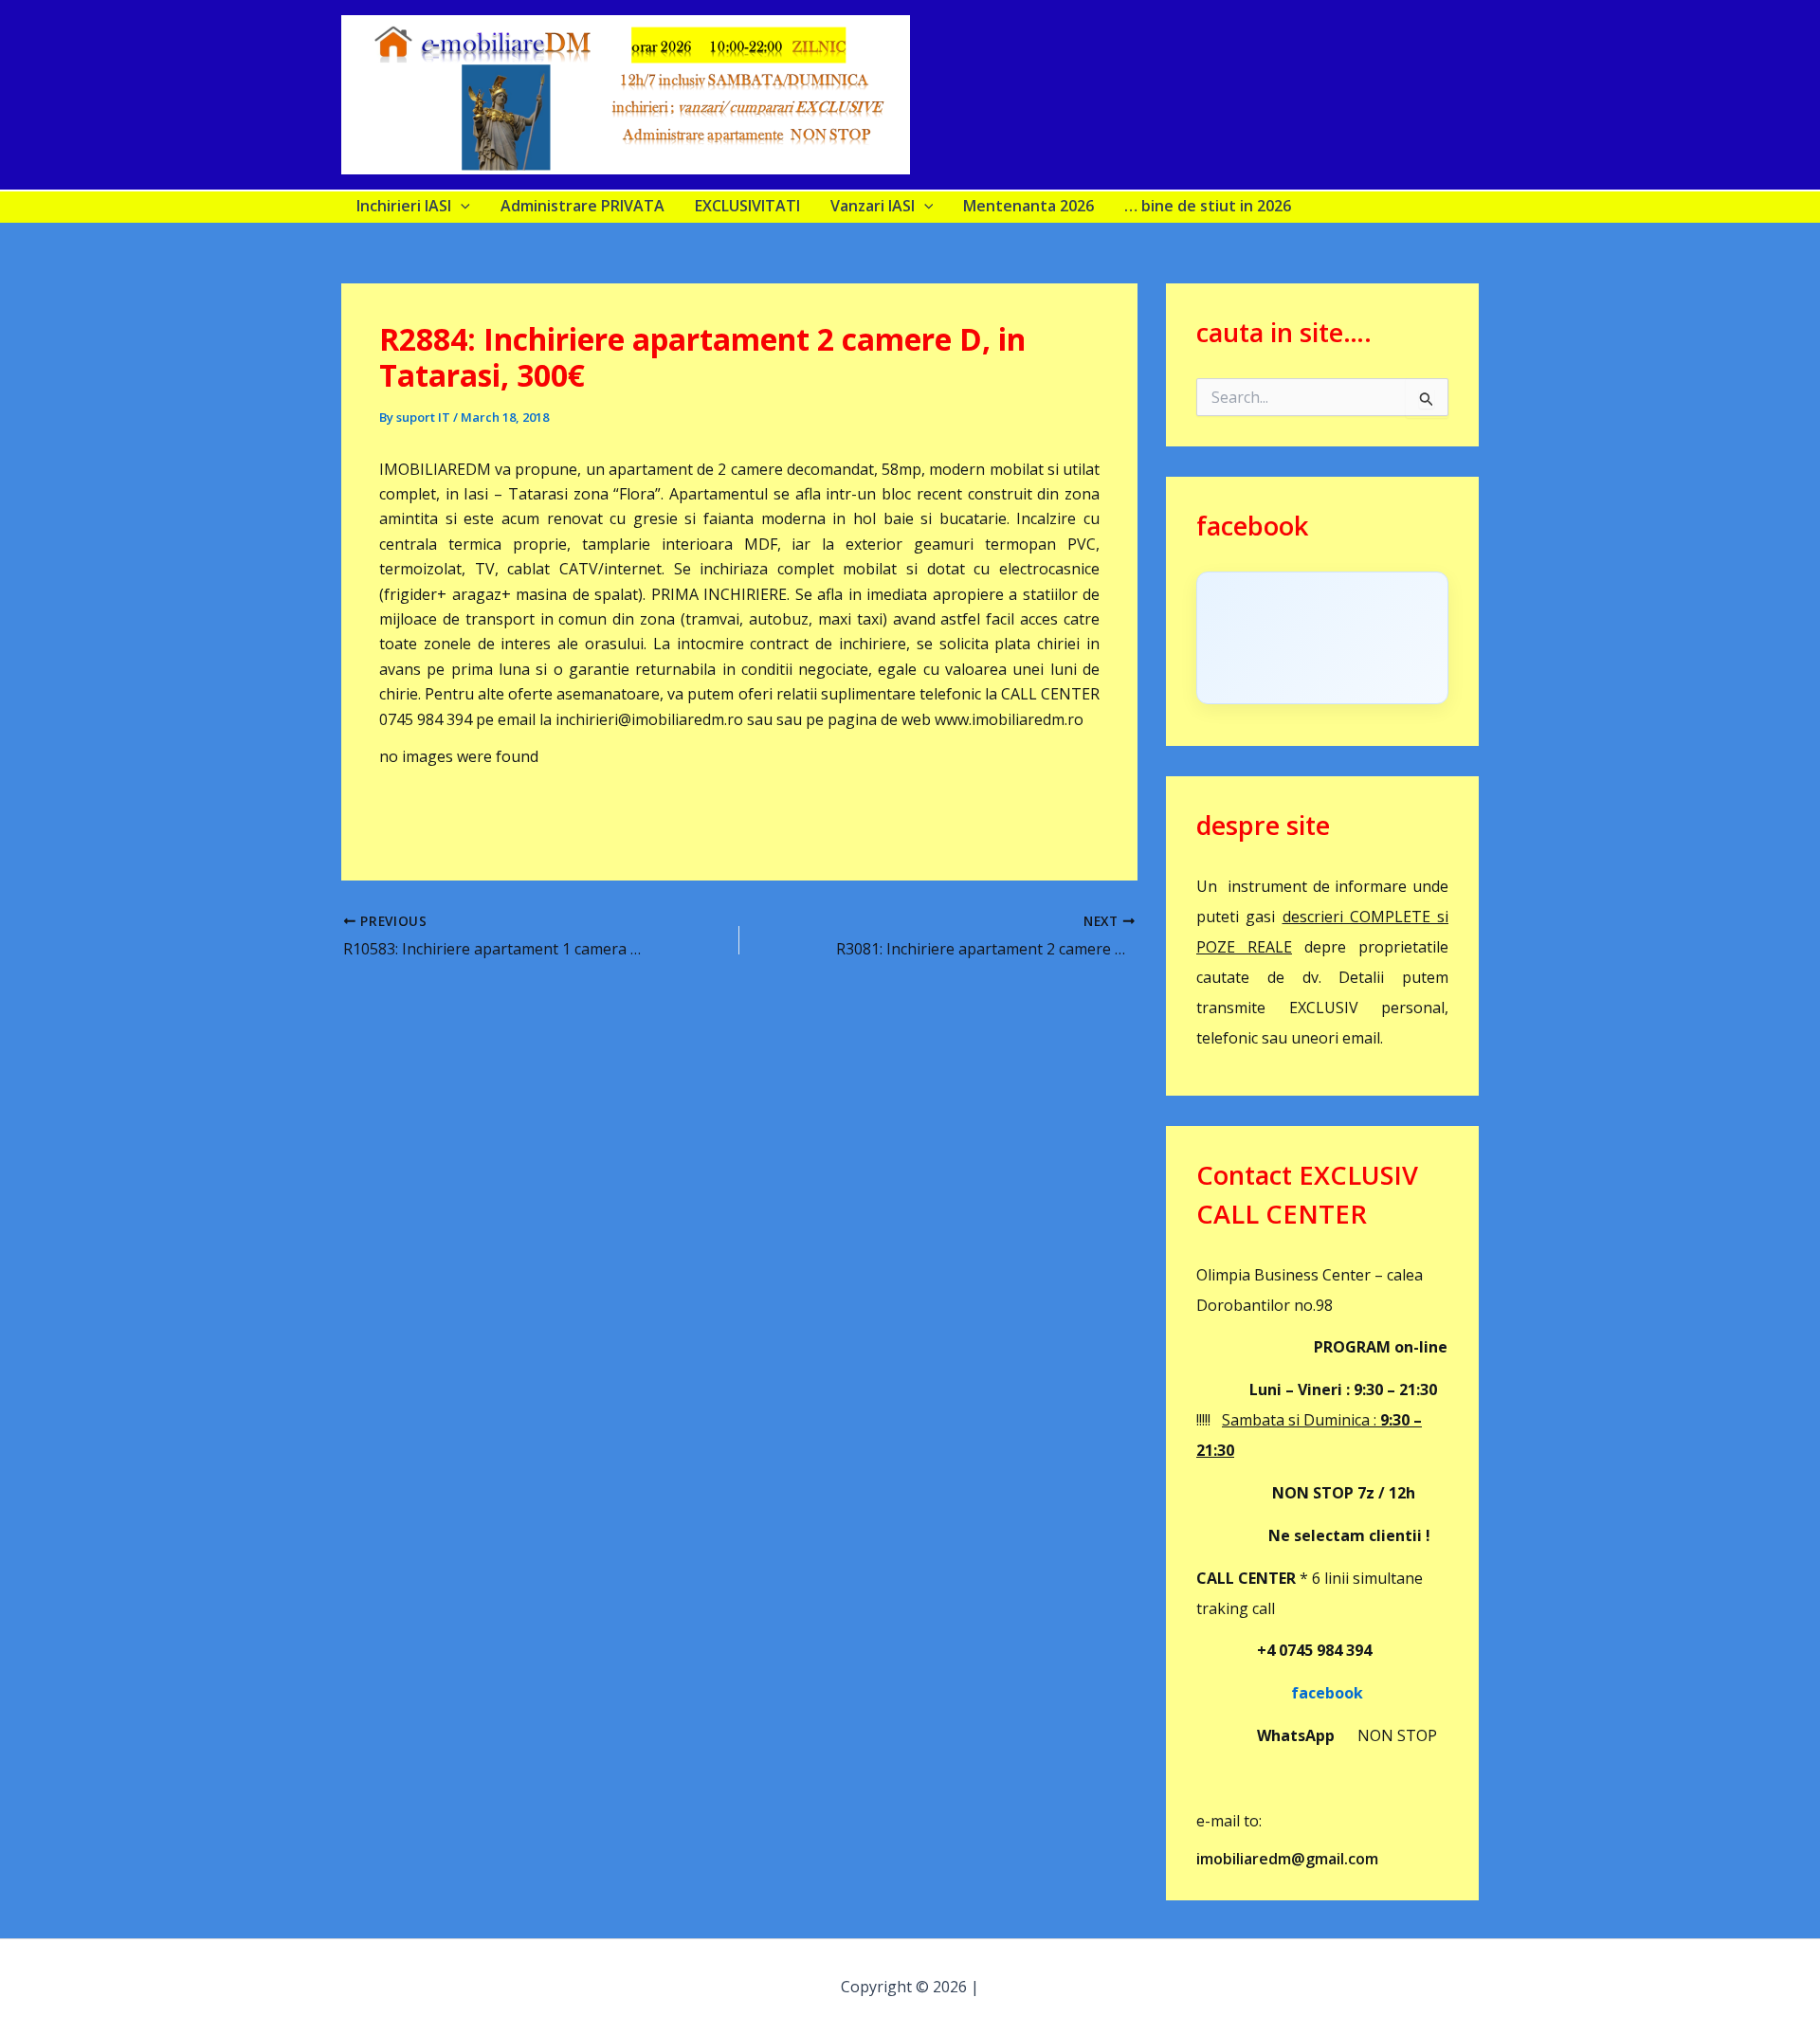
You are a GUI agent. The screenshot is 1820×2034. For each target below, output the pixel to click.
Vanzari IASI (873, 206)
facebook (1280, 1693)
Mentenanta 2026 (1028, 206)
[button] (461, 206)
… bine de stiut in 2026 (1208, 206)
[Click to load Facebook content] (1322, 638)
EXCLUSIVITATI (747, 206)
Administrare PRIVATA (582, 206)
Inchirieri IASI (404, 206)
